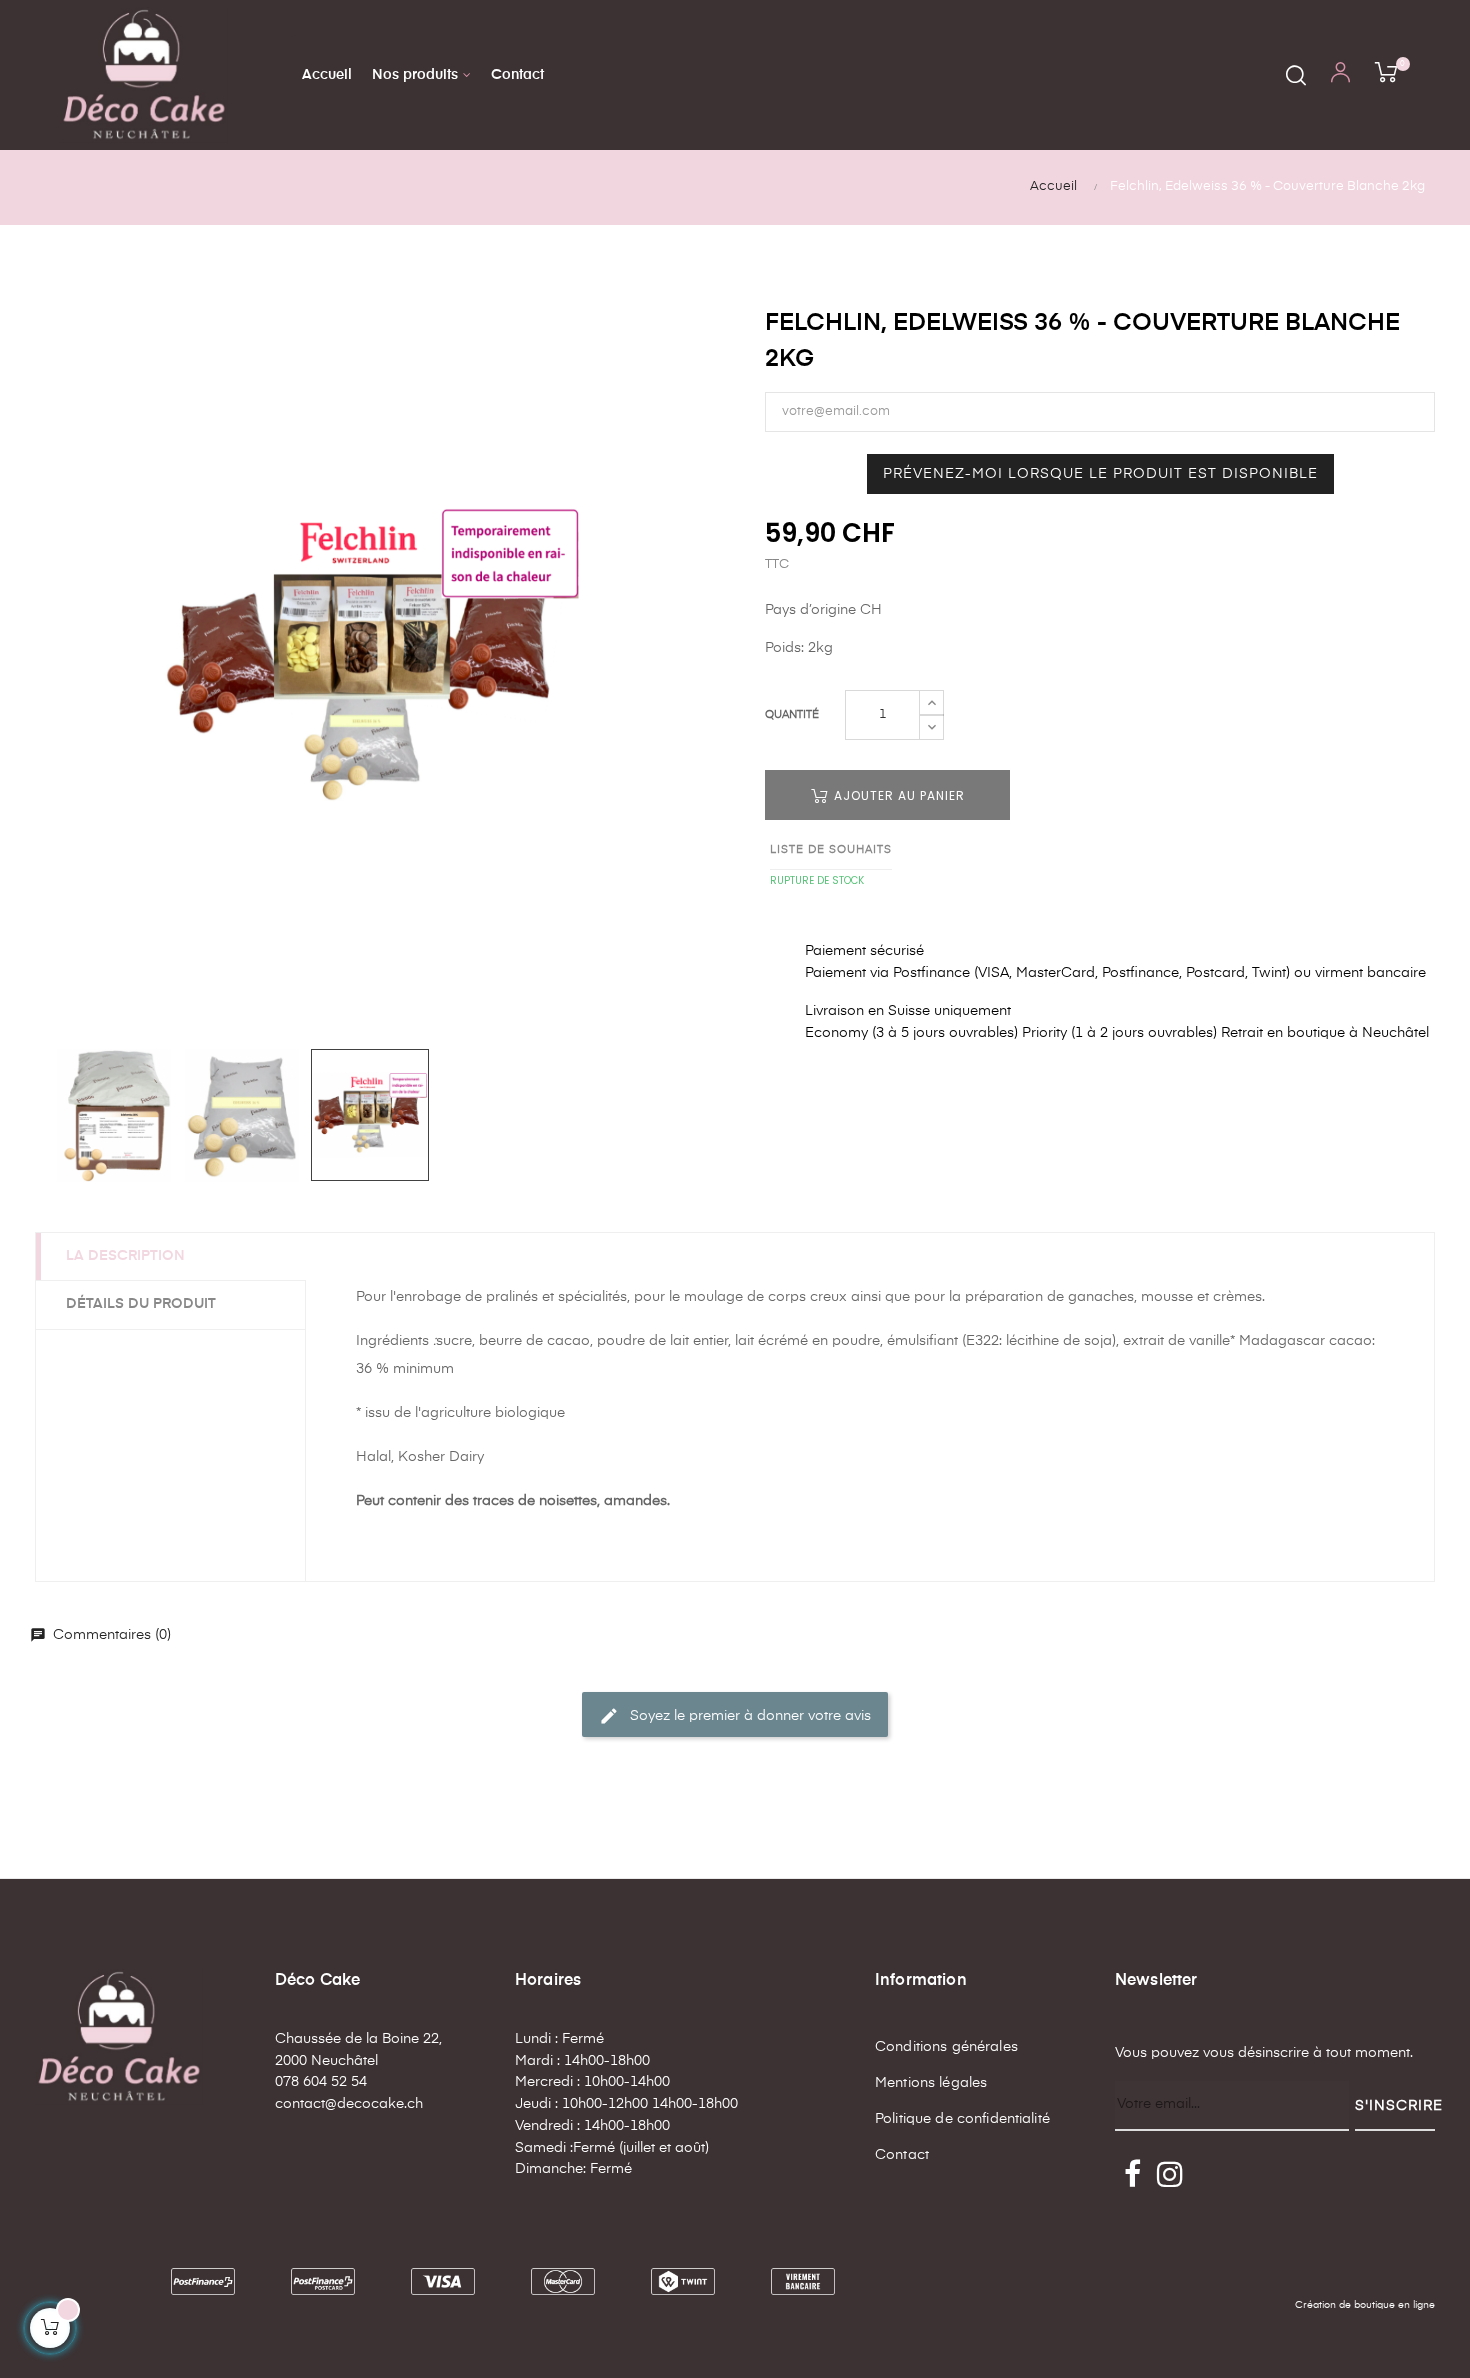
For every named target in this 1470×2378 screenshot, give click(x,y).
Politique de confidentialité (962, 2119)
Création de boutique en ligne (1365, 2305)
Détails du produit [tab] (141, 1304)
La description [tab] (125, 1256)
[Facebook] (1132, 2176)
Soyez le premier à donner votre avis (735, 1716)
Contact (902, 2155)
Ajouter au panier (897, 795)
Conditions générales (946, 2047)
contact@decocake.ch (349, 2104)
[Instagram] (1170, 2176)
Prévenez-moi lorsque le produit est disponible (1100, 474)
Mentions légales (931, 2083)
